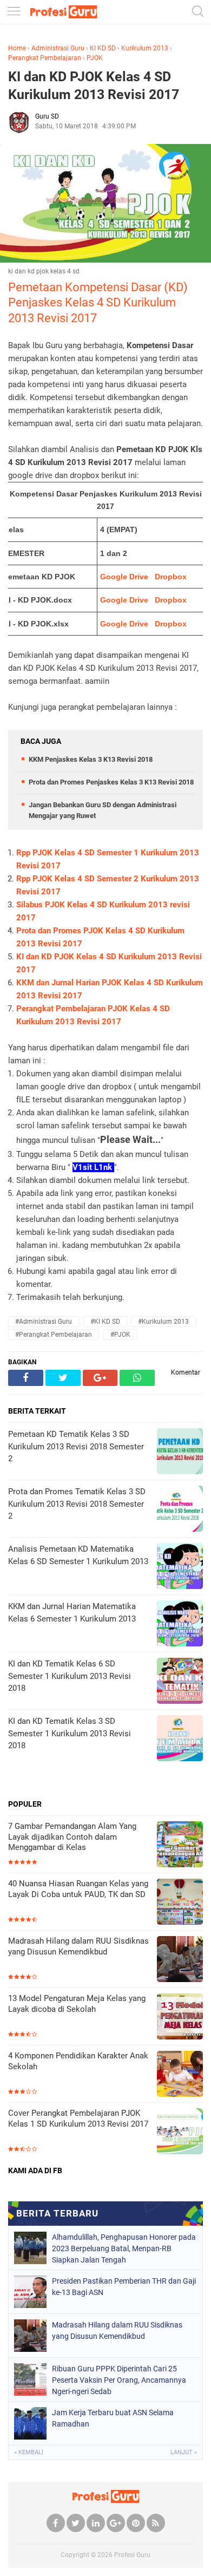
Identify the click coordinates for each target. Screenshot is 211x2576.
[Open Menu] (14, 12)
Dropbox (171, 577)
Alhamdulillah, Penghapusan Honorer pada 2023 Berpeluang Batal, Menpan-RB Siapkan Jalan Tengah (124, 2248)
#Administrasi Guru (44, 1322)
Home (17, 48)
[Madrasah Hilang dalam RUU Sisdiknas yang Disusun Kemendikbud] (180, 1960)
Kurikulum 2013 (145, 48)
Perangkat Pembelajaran (45, 58)
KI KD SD (103, 48)
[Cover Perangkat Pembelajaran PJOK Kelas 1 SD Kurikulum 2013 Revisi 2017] (180, 2132)
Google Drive (124, 577)
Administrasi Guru (58, 48)
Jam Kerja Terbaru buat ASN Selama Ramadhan (113, 2418)
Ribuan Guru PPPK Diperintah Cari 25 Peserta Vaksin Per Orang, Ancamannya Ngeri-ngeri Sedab (119, 2380)
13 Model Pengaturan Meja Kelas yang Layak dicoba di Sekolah (77, 2004)
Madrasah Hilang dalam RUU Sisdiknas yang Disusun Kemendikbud (78, 1946)
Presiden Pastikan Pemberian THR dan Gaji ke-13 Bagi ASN (124, 2287)
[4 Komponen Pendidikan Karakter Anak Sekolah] (180, 2075)
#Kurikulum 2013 (163, 1322)
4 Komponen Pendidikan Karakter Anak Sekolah (78, 2061)
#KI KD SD (105, 1322)
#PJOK (120, 1335)
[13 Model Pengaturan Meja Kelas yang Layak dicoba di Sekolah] (180, 2018)
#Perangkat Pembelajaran (54, 1335)
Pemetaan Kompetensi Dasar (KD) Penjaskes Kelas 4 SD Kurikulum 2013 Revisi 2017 (98, 303)
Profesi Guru (132, 2555)
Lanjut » (184, 2452)
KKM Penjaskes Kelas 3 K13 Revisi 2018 (91, 759)
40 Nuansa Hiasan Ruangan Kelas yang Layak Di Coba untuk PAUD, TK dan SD (78, 1889)
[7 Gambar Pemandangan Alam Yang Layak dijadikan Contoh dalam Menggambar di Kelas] (180, 1845)
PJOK (95, 58)
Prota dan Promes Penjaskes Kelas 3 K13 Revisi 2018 (111, 782)
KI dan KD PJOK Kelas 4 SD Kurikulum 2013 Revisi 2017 (94, 86)
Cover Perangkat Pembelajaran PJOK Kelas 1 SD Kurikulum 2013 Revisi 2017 (78, 2119)
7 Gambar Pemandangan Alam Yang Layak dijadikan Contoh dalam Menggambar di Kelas (72, 1837)
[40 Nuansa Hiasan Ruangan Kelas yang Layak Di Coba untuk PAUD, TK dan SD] (180, 1903)
